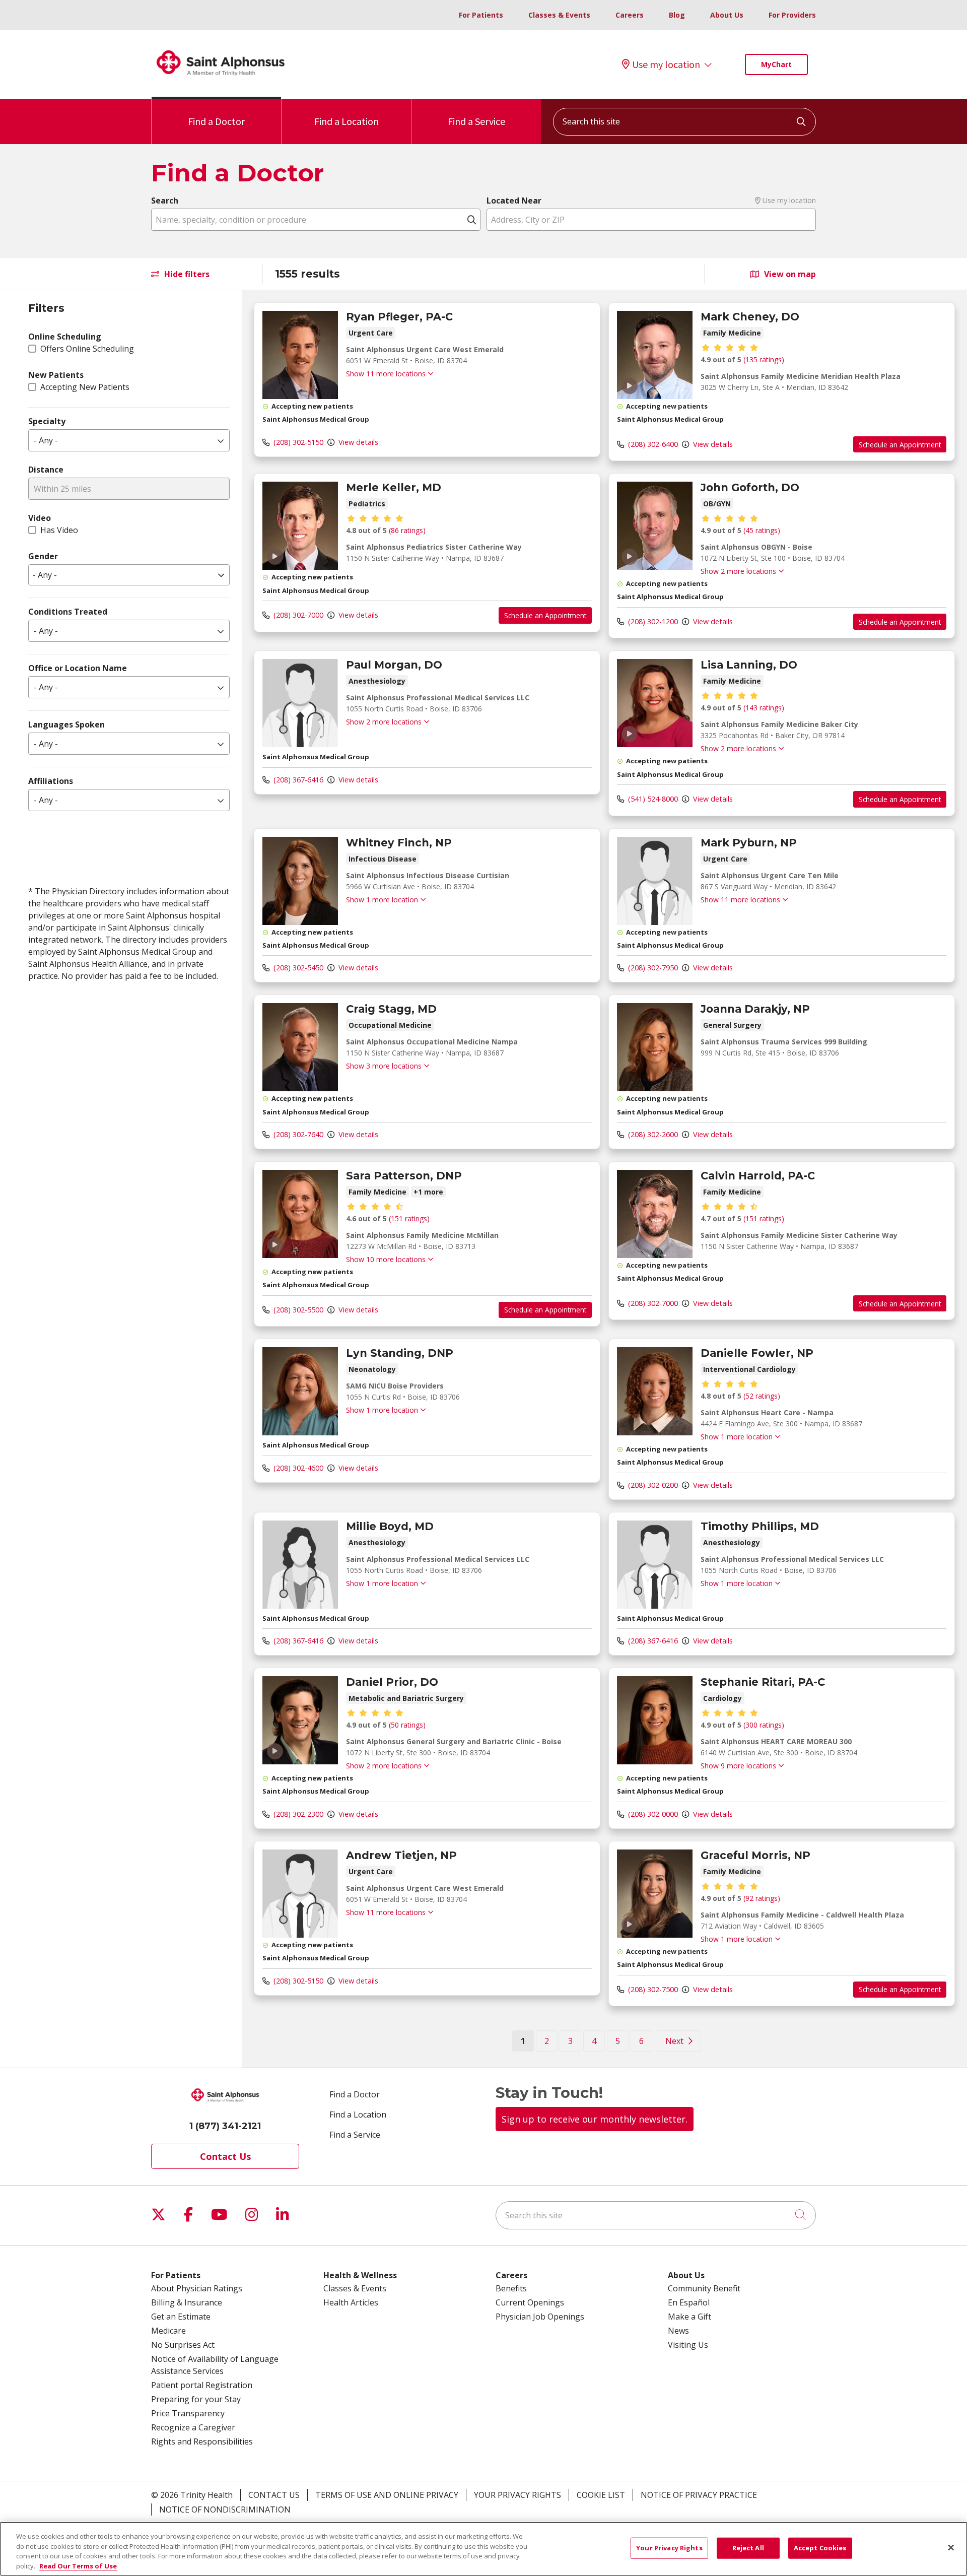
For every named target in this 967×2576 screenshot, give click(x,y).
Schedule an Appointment (900, 445)
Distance (46, 470)
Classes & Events (559, 15)
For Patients (481, 15)
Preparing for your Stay (196, 2399)
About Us (727, 15)
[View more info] (300, 396)
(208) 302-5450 (297, 968)
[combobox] (684, 122)
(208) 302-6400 (652, 444)
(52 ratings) (762, 1396)
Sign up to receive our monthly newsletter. (595, 2119)
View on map (789, 274)
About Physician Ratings (197, 2288)
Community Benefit (704, 2288)
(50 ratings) (407, 1725)
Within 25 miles (62, 489)
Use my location (666, 64)
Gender (43, 556)
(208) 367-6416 (297, 780)
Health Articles (351, 2302)
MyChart (776, 64)
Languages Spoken (66, 724)
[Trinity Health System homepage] (221, 80)
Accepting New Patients (85, 387)
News (678, 2331)
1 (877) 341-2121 (225, 2126)
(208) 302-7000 (297, 615)
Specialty (47, 421)
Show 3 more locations (384, 1066)
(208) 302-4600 (297, 1468)
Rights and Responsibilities (202, 2441)
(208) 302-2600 (652, 1134)
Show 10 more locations (386, 1259)
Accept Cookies (820, 2548)
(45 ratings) (762, 530)
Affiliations (51, 781)
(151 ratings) (409, 1218)
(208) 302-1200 (652, 621)
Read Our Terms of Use (78, 2565)
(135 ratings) (764, 359)
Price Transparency (188, 2413)
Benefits (511, 2288)
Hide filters (186, 274)
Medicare (168, 2331)
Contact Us (225, 2156)
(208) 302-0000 (652, 1814)
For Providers (792, 15)
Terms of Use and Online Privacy (387, 2495)
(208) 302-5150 (297, 442)
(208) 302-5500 (297, 1310)
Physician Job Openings (540, 2317)
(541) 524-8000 (652, 799)
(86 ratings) (407, 530)
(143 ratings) (764, 708)
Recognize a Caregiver (193, 2427)
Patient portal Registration (202, 2385)
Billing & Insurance (187, 2302)
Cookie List (601, 2495)
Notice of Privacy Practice (699, 2495)
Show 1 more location (382, 900)
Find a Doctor (216, 121)
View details (357, 442)
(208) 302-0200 (652, 1485)
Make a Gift (689, 2317)
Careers (630, 15)
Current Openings (530, 2302)
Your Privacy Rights (517, 2495)
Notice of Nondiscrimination (225, 2509)
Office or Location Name (78, 668)
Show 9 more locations (738, 1766)
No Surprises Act (183, 2345)
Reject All (748, 2548)
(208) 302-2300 (297, 1814)
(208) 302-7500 (652, 1989)
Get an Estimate (181, 2317)
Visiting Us (688, 2345)
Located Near (514, 201)
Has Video (59, 530)
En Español (689, 2302)
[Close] (951, 2547)
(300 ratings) (764, 1725)
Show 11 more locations (386, 374)
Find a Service (476, 121)
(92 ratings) (762, 1898)
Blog (677, 15)
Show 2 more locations (738, 571)
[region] (604, 1179)
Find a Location (347, 121)
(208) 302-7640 (297, 1134)
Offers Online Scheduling (87, 349)
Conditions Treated (68, 612)
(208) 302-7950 (652, 968)
